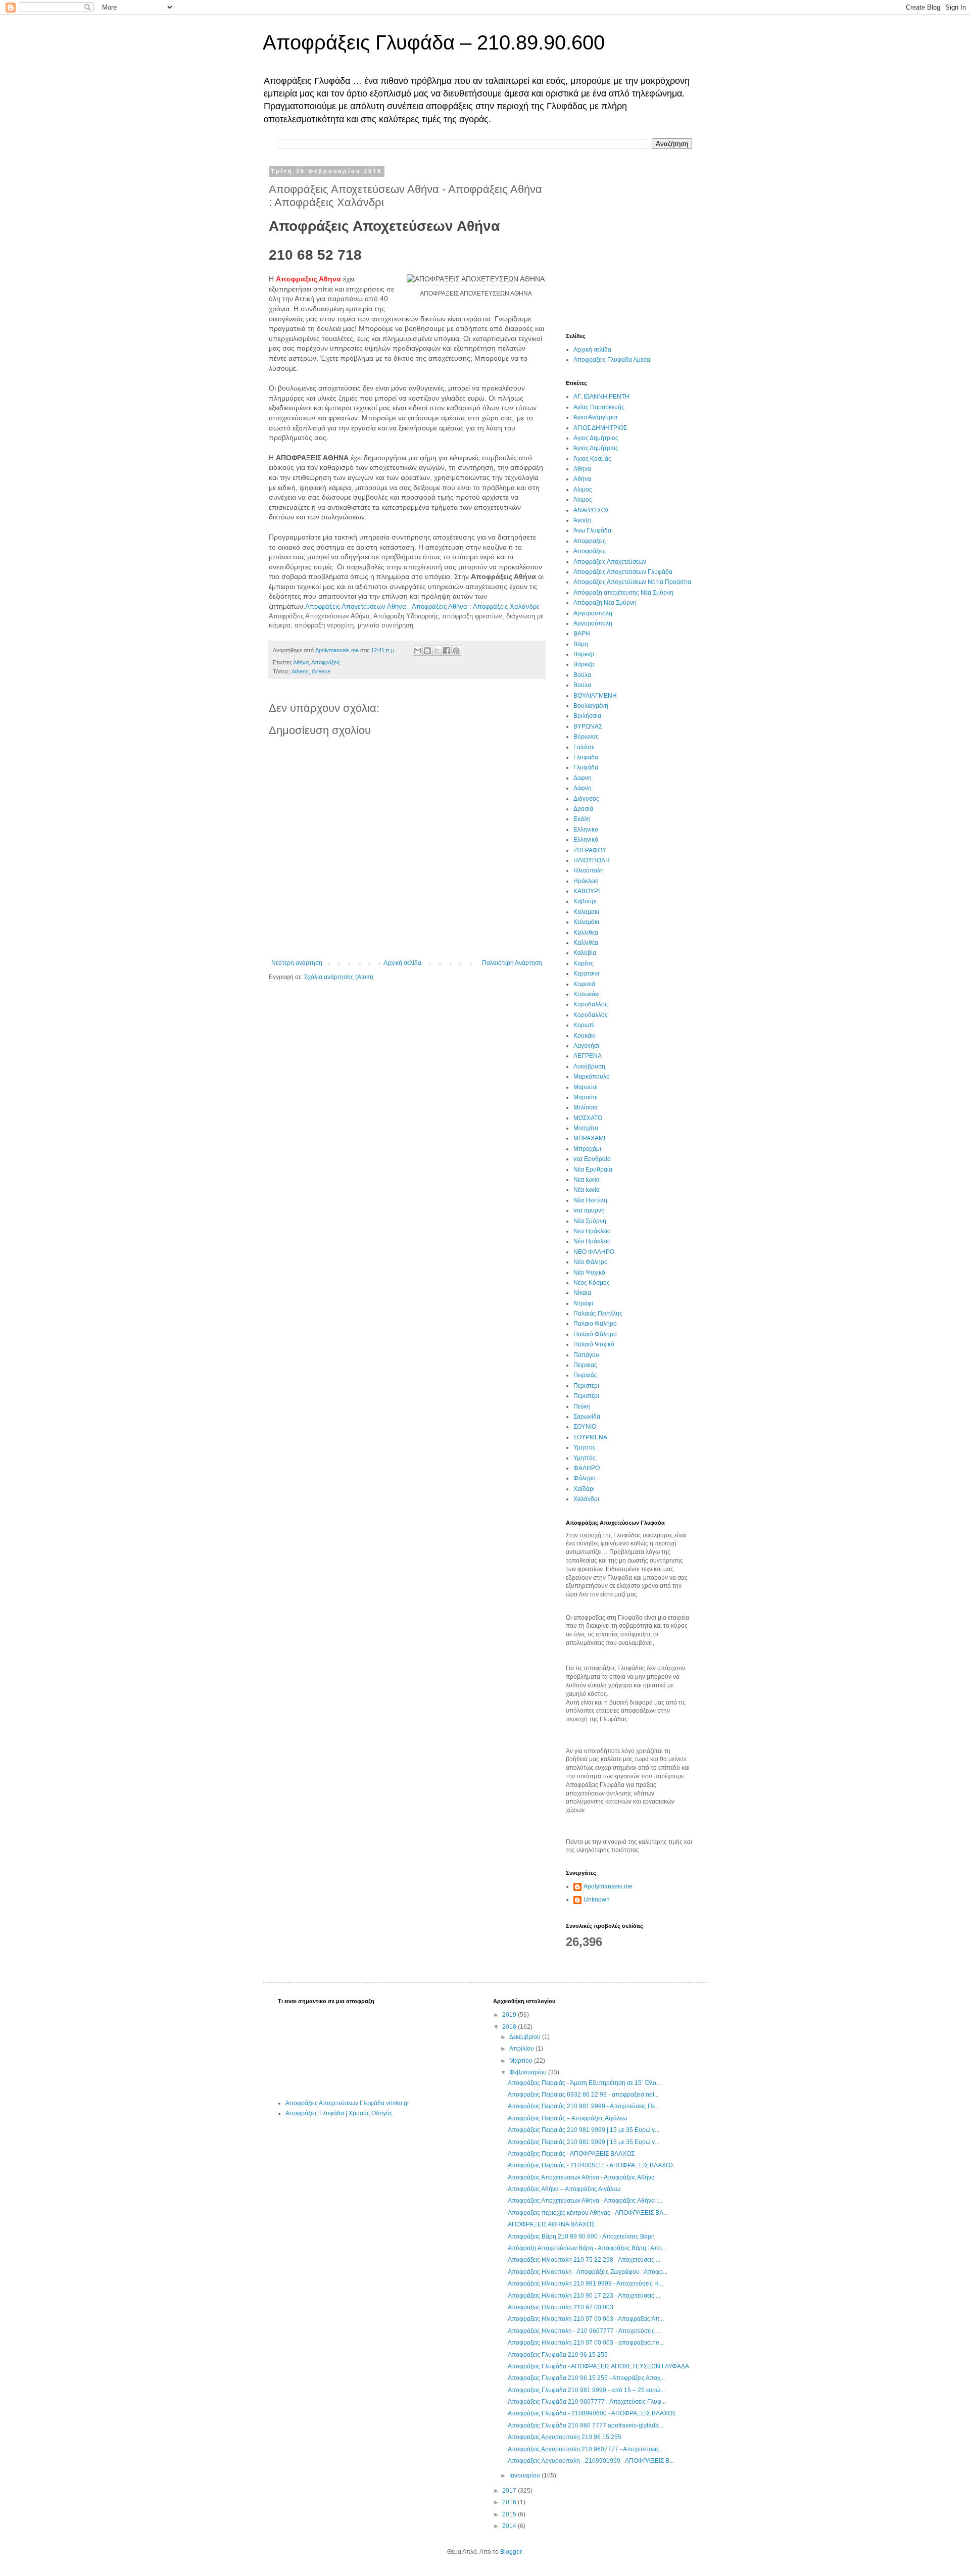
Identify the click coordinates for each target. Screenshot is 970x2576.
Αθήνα (301, 662)
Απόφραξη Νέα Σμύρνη (605, 603)
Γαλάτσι (584, 747)
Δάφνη (583, 788)
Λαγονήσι (586, 1046)
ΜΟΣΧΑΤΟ (588, 1118)
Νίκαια (582, 1293)
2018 (510, 2027)
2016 (510, 2502)
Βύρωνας (586, 737)
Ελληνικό (586, 840)
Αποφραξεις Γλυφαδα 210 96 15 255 (558, 2355)
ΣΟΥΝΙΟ (585, 1427)
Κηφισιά (584, 984)
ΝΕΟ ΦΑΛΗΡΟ (594, 1252)
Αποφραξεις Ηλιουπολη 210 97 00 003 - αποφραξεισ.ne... (586, 2343)
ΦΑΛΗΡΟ (587, 1468)
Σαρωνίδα (587, 1417)
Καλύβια (585, 953)
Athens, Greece (311, 671)
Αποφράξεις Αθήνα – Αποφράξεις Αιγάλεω (564, 2189)
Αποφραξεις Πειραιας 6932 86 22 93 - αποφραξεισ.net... (583, 2095)
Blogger (511, 2552)
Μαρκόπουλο (592, 1077)
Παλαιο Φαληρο (595, 1324)
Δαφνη (583, 778)
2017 (510, 2491)
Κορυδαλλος (591, 1004)
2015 (510, 2514)
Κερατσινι (586, 974)
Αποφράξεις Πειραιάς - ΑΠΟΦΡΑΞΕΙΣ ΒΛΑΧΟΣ (571, 2154)
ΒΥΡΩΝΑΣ (588, 726)
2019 (510, 2015)
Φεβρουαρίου (529, 2072)
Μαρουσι (586, 1087)
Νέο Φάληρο (591, 1262)
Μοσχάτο (586, 1128)
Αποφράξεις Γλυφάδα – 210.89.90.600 (434, 42)
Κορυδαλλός (591, 1015)
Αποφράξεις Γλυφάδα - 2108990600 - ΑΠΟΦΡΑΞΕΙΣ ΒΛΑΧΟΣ (592, 2413)
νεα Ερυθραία (592, 1159)
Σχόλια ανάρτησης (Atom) (339, 977)
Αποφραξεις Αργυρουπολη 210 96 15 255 (565, 2437)
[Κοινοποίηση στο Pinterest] (456, 651)
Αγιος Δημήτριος (596, 438)
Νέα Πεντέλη (590, 1200)
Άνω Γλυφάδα (592, 530)
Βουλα (582, 675)
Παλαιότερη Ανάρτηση (512, 963)
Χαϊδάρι (584, 1489)
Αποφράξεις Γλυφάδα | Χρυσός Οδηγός (339, 2113)
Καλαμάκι (586, 922)
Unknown (597, 1900)
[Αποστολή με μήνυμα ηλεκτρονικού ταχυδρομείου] (418, 651)
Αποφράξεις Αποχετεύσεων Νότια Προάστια (632, 582)
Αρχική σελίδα (402, 963)
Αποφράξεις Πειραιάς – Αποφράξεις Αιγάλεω (567, 2118)
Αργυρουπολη (593, 613)
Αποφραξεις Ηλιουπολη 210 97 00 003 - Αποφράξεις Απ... (586, 2319)
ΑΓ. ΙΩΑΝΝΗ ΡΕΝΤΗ (601, 397)
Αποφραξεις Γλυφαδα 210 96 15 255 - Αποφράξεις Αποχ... (586, 2378)
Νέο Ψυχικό (589, 1273)
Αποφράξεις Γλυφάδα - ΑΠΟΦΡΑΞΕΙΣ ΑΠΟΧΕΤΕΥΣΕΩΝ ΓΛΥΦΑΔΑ (598, 2366)
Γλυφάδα (586, 767)
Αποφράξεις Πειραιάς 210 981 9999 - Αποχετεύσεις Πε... (584, 2106)
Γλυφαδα (586, 757)
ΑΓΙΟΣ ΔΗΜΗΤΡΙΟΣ (600, 428)
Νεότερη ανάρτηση (297, 963)
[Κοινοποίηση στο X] (437, 651)
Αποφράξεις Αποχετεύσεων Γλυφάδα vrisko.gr (347, 2103)
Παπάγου (586, 1355)
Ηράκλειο (586, 881)
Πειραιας (585, 1365)
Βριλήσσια (587, 716)
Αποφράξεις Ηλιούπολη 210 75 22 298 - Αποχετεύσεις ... (584, 2260)
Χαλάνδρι (586, 1499)
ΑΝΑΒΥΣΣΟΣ (591, 510)
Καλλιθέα (586, 943)
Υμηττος (585, 1447)
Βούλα (582, 685)
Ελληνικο (586, 830)
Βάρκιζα (584, 664)
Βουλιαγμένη (591, 706)
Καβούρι (585, 901)
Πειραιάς (585, 1375)
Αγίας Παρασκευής (599, 407)
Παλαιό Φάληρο (595, 1334)
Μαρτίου (522, 2061)
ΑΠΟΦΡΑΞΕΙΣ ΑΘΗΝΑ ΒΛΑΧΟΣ (551, 2224)
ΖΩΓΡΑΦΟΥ (590, 850)
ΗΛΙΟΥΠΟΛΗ (592, 860)
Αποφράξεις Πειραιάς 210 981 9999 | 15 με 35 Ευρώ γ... (584, 2130)
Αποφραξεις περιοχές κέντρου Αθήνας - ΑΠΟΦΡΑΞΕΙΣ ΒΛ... (588, 2213)
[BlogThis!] (427, 651)
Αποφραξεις (590, 541)
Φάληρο (585, 1478)
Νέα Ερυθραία (593, 1170)
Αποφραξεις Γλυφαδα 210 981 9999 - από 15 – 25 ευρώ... (586, 2390)
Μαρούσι (586, 1097)
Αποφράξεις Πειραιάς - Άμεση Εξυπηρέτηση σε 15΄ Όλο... (584, 2083)
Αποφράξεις (326, 662)
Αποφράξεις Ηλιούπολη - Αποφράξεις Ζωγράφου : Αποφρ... (588, 2272)
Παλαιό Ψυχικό (594, 1344)
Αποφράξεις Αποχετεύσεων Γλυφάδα (623, 572)
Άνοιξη (583, 520)
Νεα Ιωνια (587, 1180)
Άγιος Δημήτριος (596, 448)
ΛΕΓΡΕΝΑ (588, 1056)
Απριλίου (522, 2049)
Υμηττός (585, 1458)
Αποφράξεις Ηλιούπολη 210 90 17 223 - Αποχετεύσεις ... (584, 2296)
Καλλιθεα (586, 933)
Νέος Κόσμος (592, 1283)
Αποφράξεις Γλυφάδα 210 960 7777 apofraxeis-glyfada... (586, 2425)
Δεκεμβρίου (526, 2037)
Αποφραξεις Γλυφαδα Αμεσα (612, 360)
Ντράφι (583, 1303)
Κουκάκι (585, 1036)
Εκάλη (582, 819)
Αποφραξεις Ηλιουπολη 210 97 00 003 (561, 2307)
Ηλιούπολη (589, 870)
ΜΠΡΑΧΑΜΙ (589, 1138)
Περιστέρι (586, 1396)
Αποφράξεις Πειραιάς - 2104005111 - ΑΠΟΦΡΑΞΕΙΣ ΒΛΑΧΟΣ (591, 2165)
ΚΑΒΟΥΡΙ (587, 891)
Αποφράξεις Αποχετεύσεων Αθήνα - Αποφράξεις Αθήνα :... (585, 2201)
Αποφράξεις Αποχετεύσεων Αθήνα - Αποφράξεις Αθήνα (581, 2177)
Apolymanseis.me (608, 1886)
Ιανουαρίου (525, 2475)
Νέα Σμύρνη (590, 1221)
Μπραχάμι (587, 1149)
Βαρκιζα (584, 654)
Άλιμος (583, 500)
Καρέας (584, 963)
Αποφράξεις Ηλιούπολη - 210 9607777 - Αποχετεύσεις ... (584, 2331)
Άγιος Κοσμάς (592, 459)
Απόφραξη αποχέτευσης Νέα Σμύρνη (623, 593)
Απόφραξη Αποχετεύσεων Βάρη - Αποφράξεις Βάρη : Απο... (587, 2248)
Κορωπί (584, 1025)
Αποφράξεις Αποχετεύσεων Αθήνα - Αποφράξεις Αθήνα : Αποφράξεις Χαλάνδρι (422, 606)
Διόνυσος (586, 799)
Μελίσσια (586, 1107)
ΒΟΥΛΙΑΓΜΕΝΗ (595, 696)
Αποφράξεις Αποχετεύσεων (610, 562)
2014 (510, 2526)
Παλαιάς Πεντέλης (598, 1314)
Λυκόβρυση (589, 1066)
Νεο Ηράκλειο (592, 1231)
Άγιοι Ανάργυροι (595, 417)
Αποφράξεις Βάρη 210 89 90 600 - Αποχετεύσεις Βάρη (581, 2237)
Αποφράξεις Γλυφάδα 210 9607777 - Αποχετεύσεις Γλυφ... (587, 2402)
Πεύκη (582, 1406)
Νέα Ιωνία (587, 1190)
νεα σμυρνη (589, 1210)
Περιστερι (586, 1386)
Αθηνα (582, 469)
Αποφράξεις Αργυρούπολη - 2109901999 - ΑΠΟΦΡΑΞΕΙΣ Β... (591, 2461)
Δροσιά (583, 809)
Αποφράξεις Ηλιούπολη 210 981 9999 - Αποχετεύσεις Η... (586, 2283)
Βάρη (581, 644)
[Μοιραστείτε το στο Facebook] (447, 651)
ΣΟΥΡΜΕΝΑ (590, 1437)
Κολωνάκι (587, 994)
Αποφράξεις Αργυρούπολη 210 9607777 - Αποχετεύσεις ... (587, 2449)
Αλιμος (583, 490)
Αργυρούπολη (593, 623)
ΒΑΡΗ (582, 634)
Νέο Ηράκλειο (592, 1241)
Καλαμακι (586, 912)
